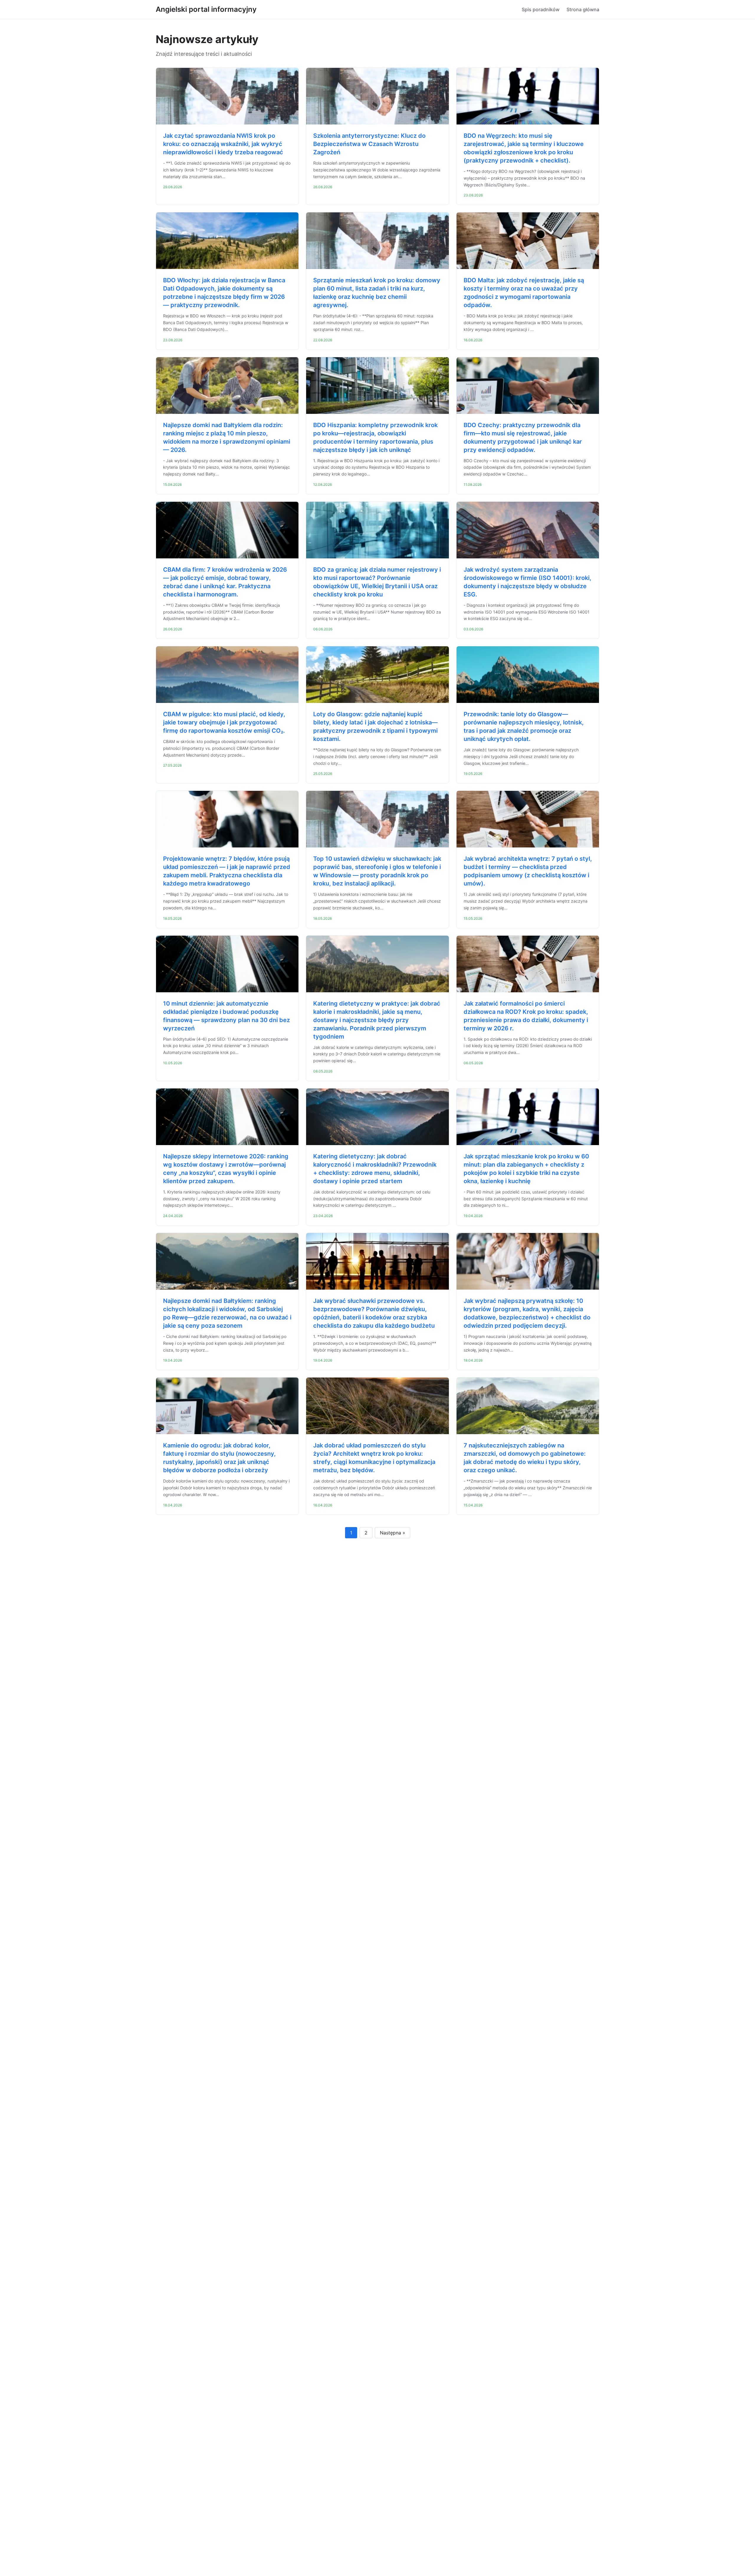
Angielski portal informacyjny (206, 9)
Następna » (393, 1533)
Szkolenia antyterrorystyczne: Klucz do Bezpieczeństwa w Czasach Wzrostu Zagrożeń (369, 144)
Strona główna (583, 9)
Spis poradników (541, 9)
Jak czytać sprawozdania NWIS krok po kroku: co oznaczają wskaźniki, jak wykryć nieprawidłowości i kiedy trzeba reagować (223, 144)
